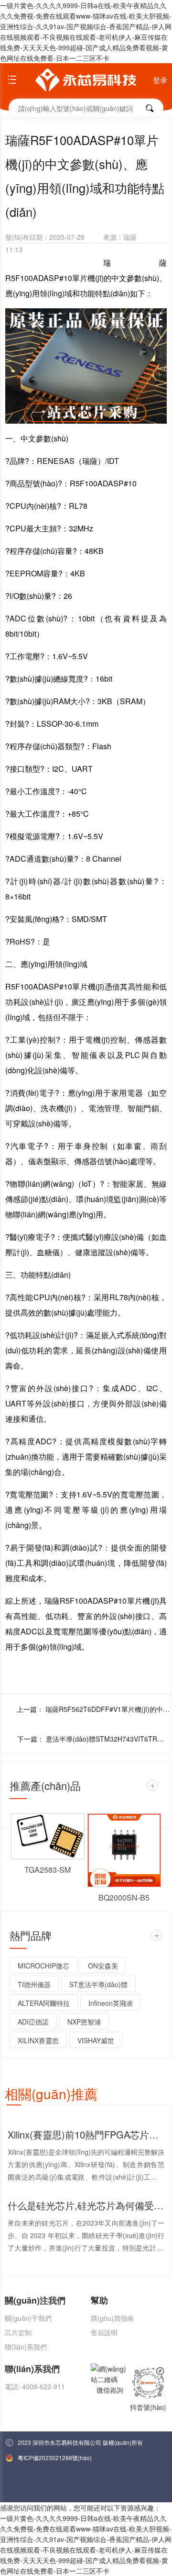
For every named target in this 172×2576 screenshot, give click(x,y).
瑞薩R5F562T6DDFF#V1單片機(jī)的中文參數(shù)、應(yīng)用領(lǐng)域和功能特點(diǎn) (107, 1709)
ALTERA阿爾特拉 (44, 2003)
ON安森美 (103, 1966)
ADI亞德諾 (33, 2022)
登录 (160, 80)
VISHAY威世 (96, 2040)
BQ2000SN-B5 (124, 1897)
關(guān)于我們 (28, 2318)
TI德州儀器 (34, 1984)
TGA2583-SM (48, 1870)
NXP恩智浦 (84, 2022)
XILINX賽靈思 (38, 2040)
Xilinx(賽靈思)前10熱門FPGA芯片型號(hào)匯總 (86, 2134)
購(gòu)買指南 (112, 2318)
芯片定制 (18, 2332)
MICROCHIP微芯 (43, 1966)
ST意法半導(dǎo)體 (98, 1984)
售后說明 (104, 2332)
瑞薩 (130, 237)
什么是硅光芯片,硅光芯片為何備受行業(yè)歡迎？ (86, 2205)
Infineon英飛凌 (111, 2003)
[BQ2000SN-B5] (124, 1850)
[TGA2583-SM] (48, 1836)
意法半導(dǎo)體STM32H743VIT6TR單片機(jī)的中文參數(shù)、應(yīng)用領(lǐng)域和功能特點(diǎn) (108, 1739)
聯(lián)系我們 (26, 2347)
